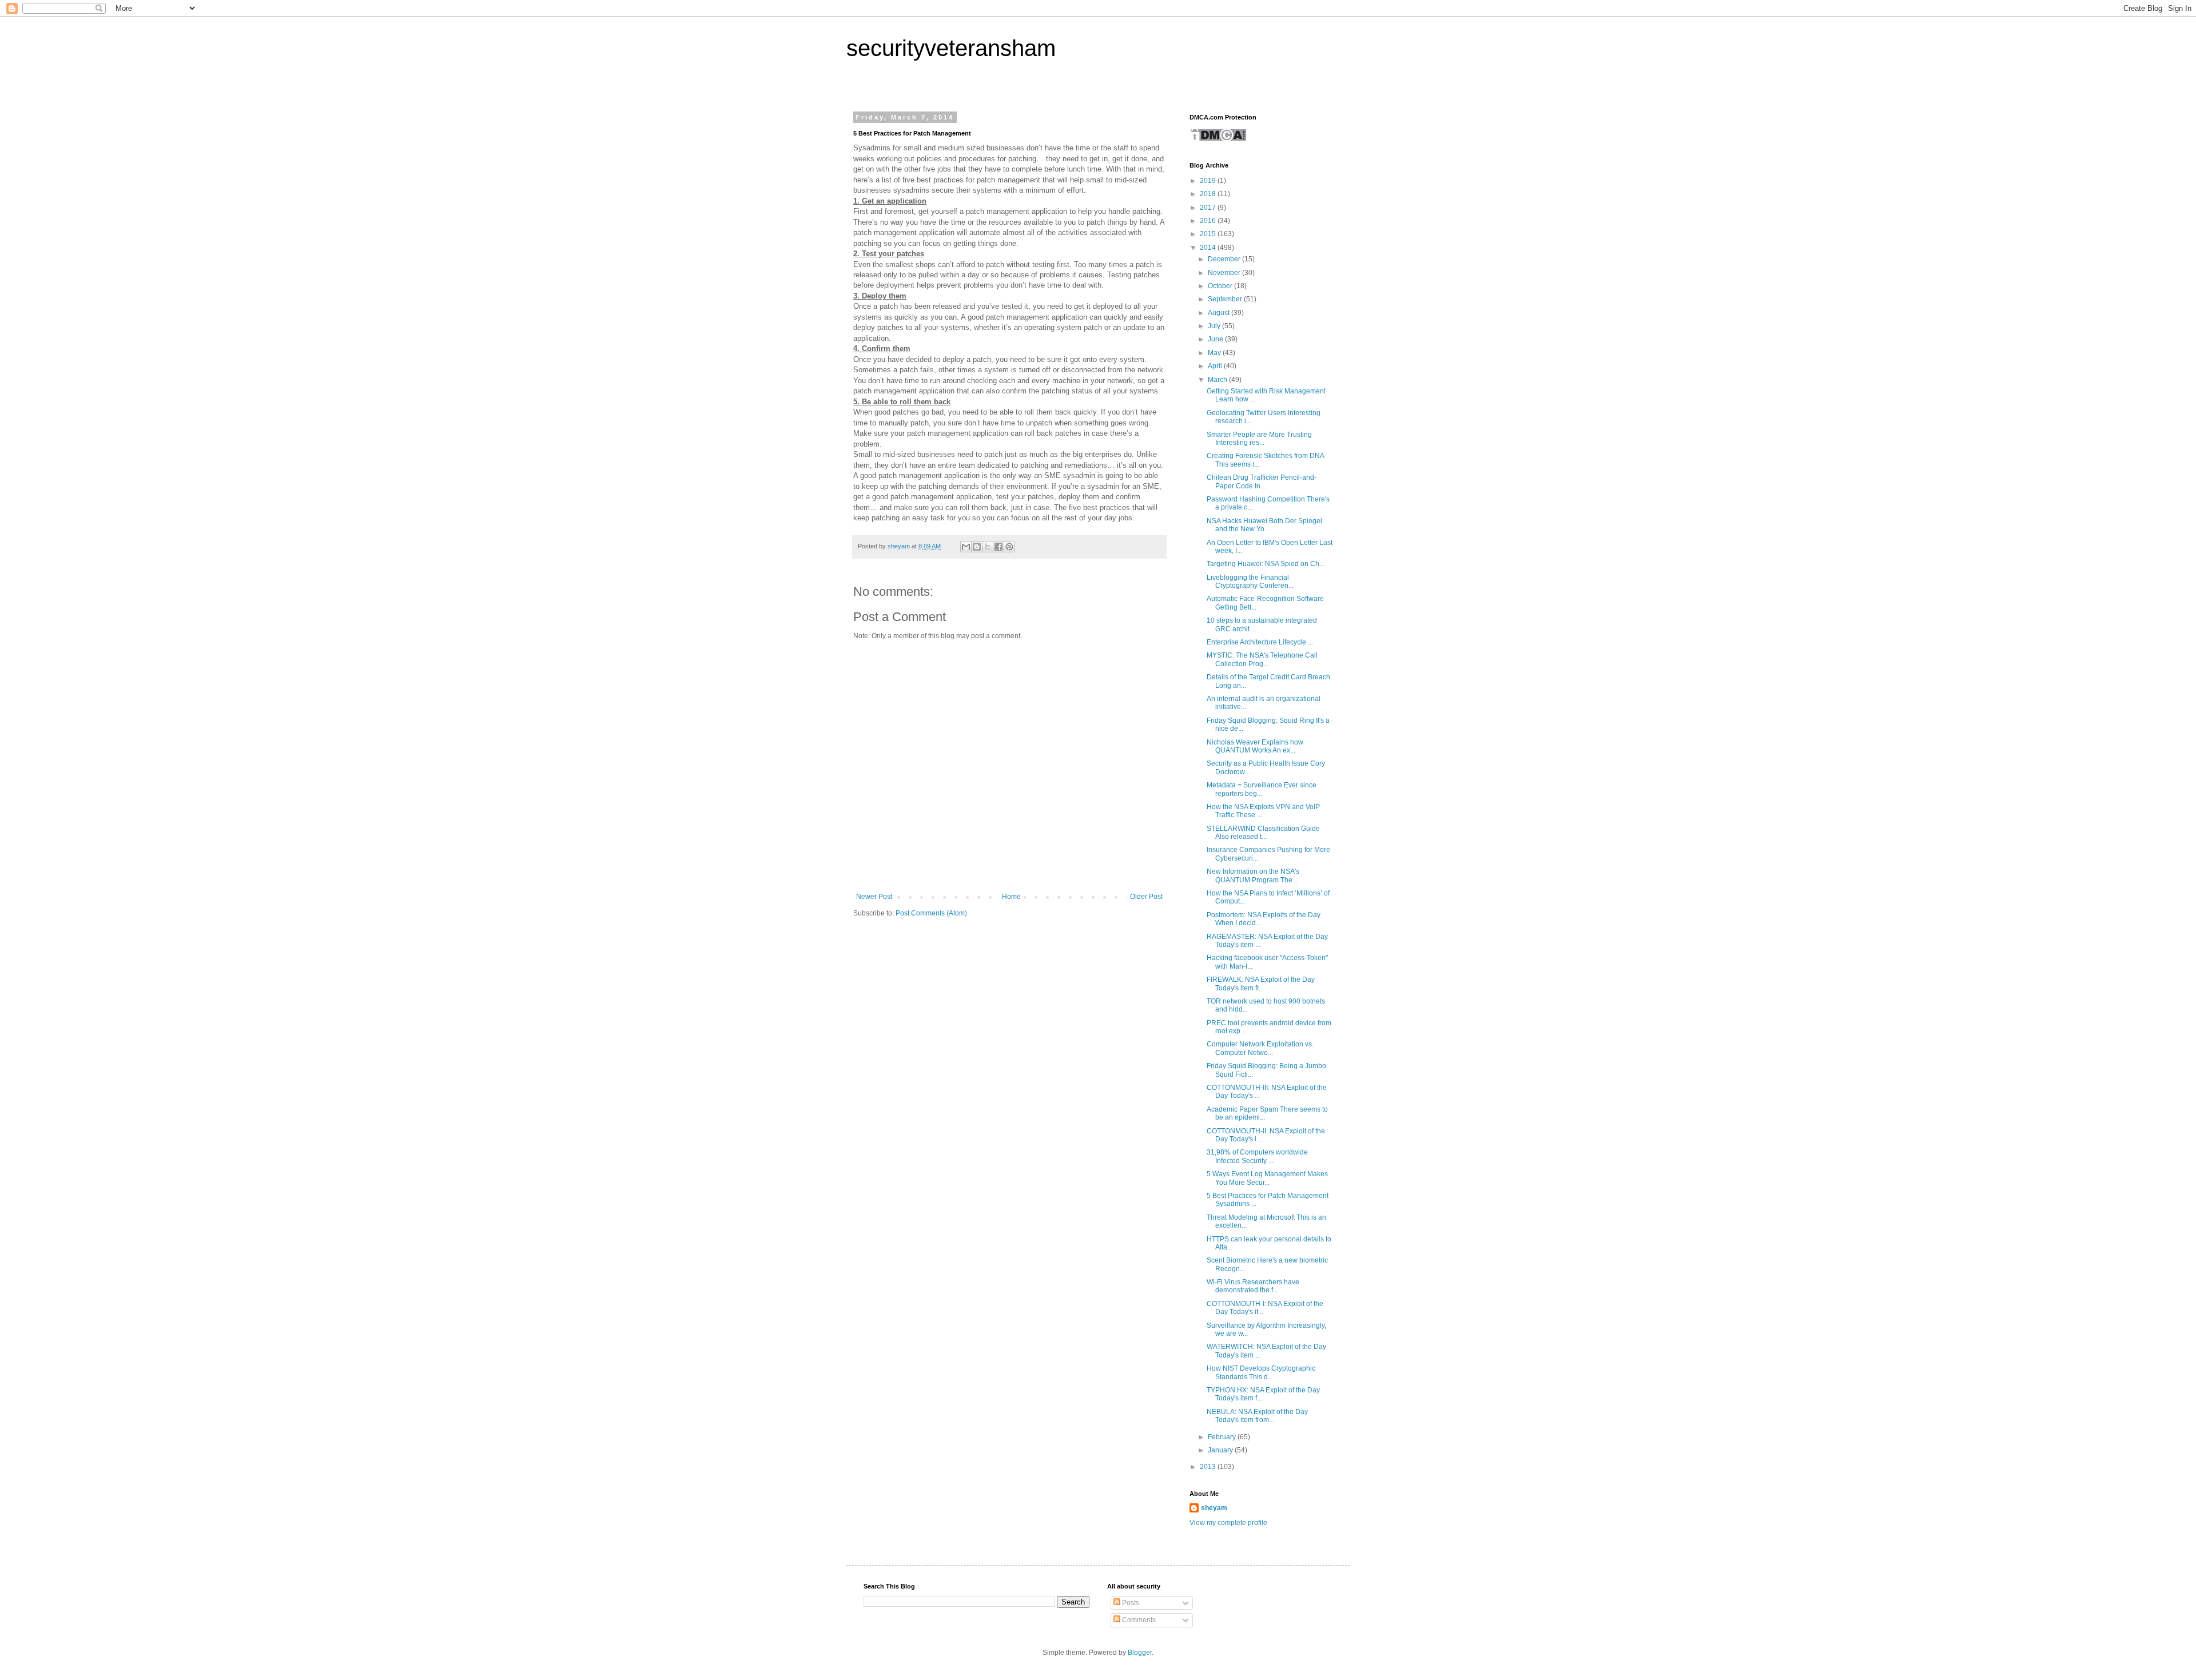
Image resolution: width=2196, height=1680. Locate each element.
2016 (1209, 221)
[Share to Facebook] (998, 547)
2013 (1209, 1467)
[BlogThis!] (977, 547)
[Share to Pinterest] (1009, 547)
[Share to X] (988, 547)
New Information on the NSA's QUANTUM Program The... (1253, 875)
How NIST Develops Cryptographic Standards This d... (1261, 1372)
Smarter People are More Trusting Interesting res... (1259, 439)
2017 (1209, 208)
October (1221, 286)
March (1218, 380)
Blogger (1140, 1653)
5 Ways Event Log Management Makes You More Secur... (1267, 1178)
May (1215, 353)
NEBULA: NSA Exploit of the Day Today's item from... (1257, 1416)
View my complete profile (1228, 1523)
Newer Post (874, 897)
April (1216, 366)
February (1223, 1437)
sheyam (1214, 1508)
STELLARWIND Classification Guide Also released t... (1263, 833)
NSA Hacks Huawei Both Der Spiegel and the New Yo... (1264, 525)
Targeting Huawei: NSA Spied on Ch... (1266, 564)
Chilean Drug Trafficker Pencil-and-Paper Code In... (1262, 481)
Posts (1130, 1603)
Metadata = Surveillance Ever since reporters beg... (1262, 789)
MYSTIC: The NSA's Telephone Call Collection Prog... (1262, 659)
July (1215, 326)
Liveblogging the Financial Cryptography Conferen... (1250, 582)
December (1225, 259)
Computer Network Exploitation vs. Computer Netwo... (1260, 1048)
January (1221, 1450)
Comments (1138, 1620)
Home (1011, 897)
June (1216, 339)
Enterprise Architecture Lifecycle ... (1260, 642)
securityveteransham (951, 48)
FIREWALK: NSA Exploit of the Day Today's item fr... (1261, 984)
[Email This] (966, 547)
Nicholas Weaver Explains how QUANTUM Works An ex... (1255, 746)
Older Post (1146, 897)
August (1220, 313)
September (1226, 299)
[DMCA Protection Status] (1218, 140)
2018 (1209, 194)
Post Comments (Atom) (931, 913)
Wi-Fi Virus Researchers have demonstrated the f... (1253, 1286)
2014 (1209, 248)
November (1225, 273)
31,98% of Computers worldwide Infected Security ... (1257, 1156)
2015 (1209, 234)
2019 (1209, 181)
